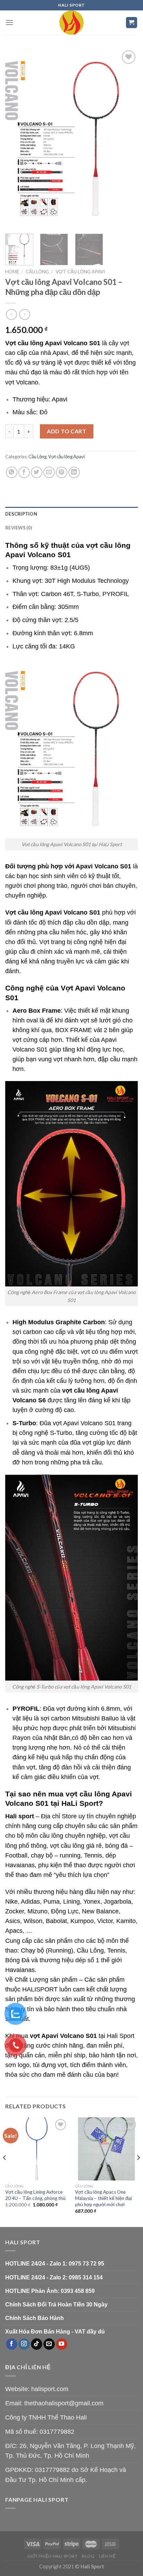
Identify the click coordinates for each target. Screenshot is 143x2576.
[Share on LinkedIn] (74, 472)
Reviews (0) (19, 528)
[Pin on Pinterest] (62, 472)
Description (21, 514)
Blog (88, 2556)
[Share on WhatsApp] (12, 472)
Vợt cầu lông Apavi (80, 272)
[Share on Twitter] (37, 472)
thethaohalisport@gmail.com (64, 2403)
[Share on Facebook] (24, 472)
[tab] (71, 514)
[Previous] (17, 138)
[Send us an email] (49, 2344)
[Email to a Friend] (49, 472)
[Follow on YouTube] (62, 2344)
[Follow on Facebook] (12, 2344)
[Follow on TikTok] (37, 2344)
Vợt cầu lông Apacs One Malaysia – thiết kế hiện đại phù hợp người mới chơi (103, 2198)
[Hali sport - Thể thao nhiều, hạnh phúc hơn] (71, 23)
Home (12, 272)
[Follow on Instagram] (24, 2344)
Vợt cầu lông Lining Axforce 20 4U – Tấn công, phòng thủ (35, 2195)
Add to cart (66, 431)
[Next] (126, 138)
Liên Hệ (107, 2556)
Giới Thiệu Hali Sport (53, 2556)
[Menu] (9, 22)
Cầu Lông (37, 272)
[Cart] (132, 23)
